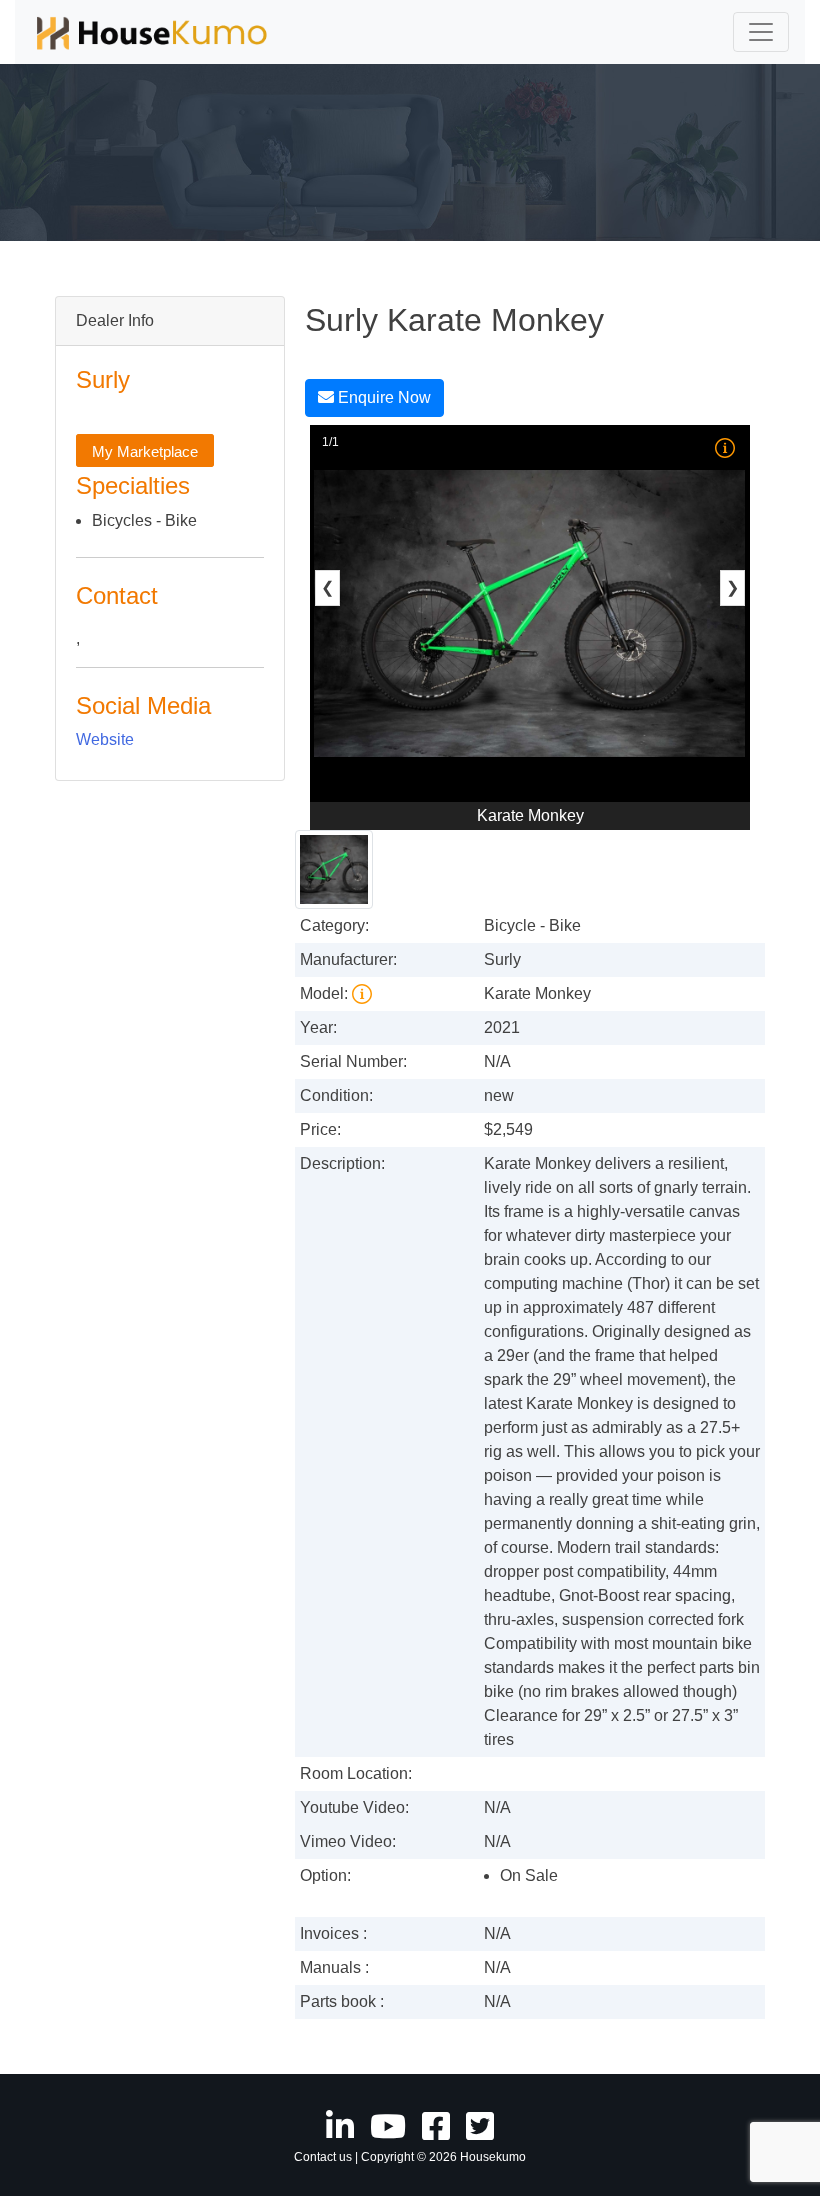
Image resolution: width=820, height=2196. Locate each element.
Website (105, 739)
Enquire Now (382, 397)
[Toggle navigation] (761, 32)
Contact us (323, 2157)
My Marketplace (145, 451)
